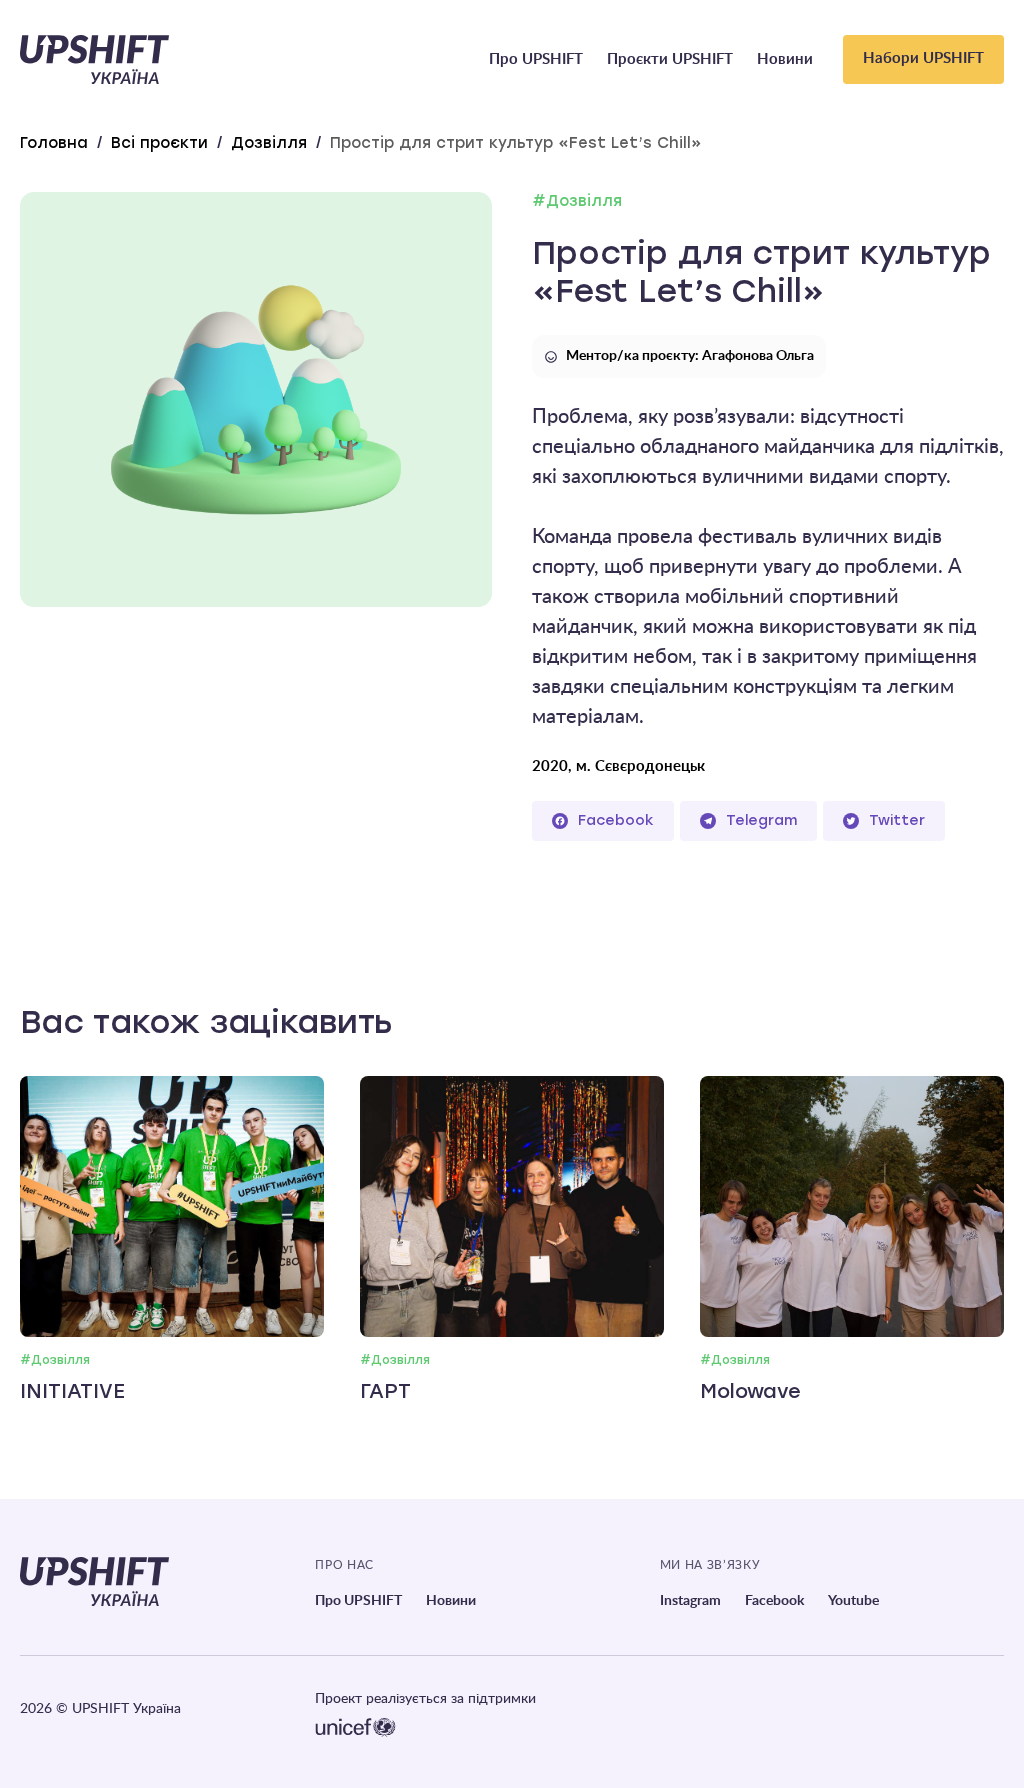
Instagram (690, 1601)
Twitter (897, 820)
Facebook (616, 820)
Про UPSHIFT (536, 59)
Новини (785, 59)
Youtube (853, 1601)
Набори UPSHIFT (923, 58)
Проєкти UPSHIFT (670, 59)
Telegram (761, 820)
